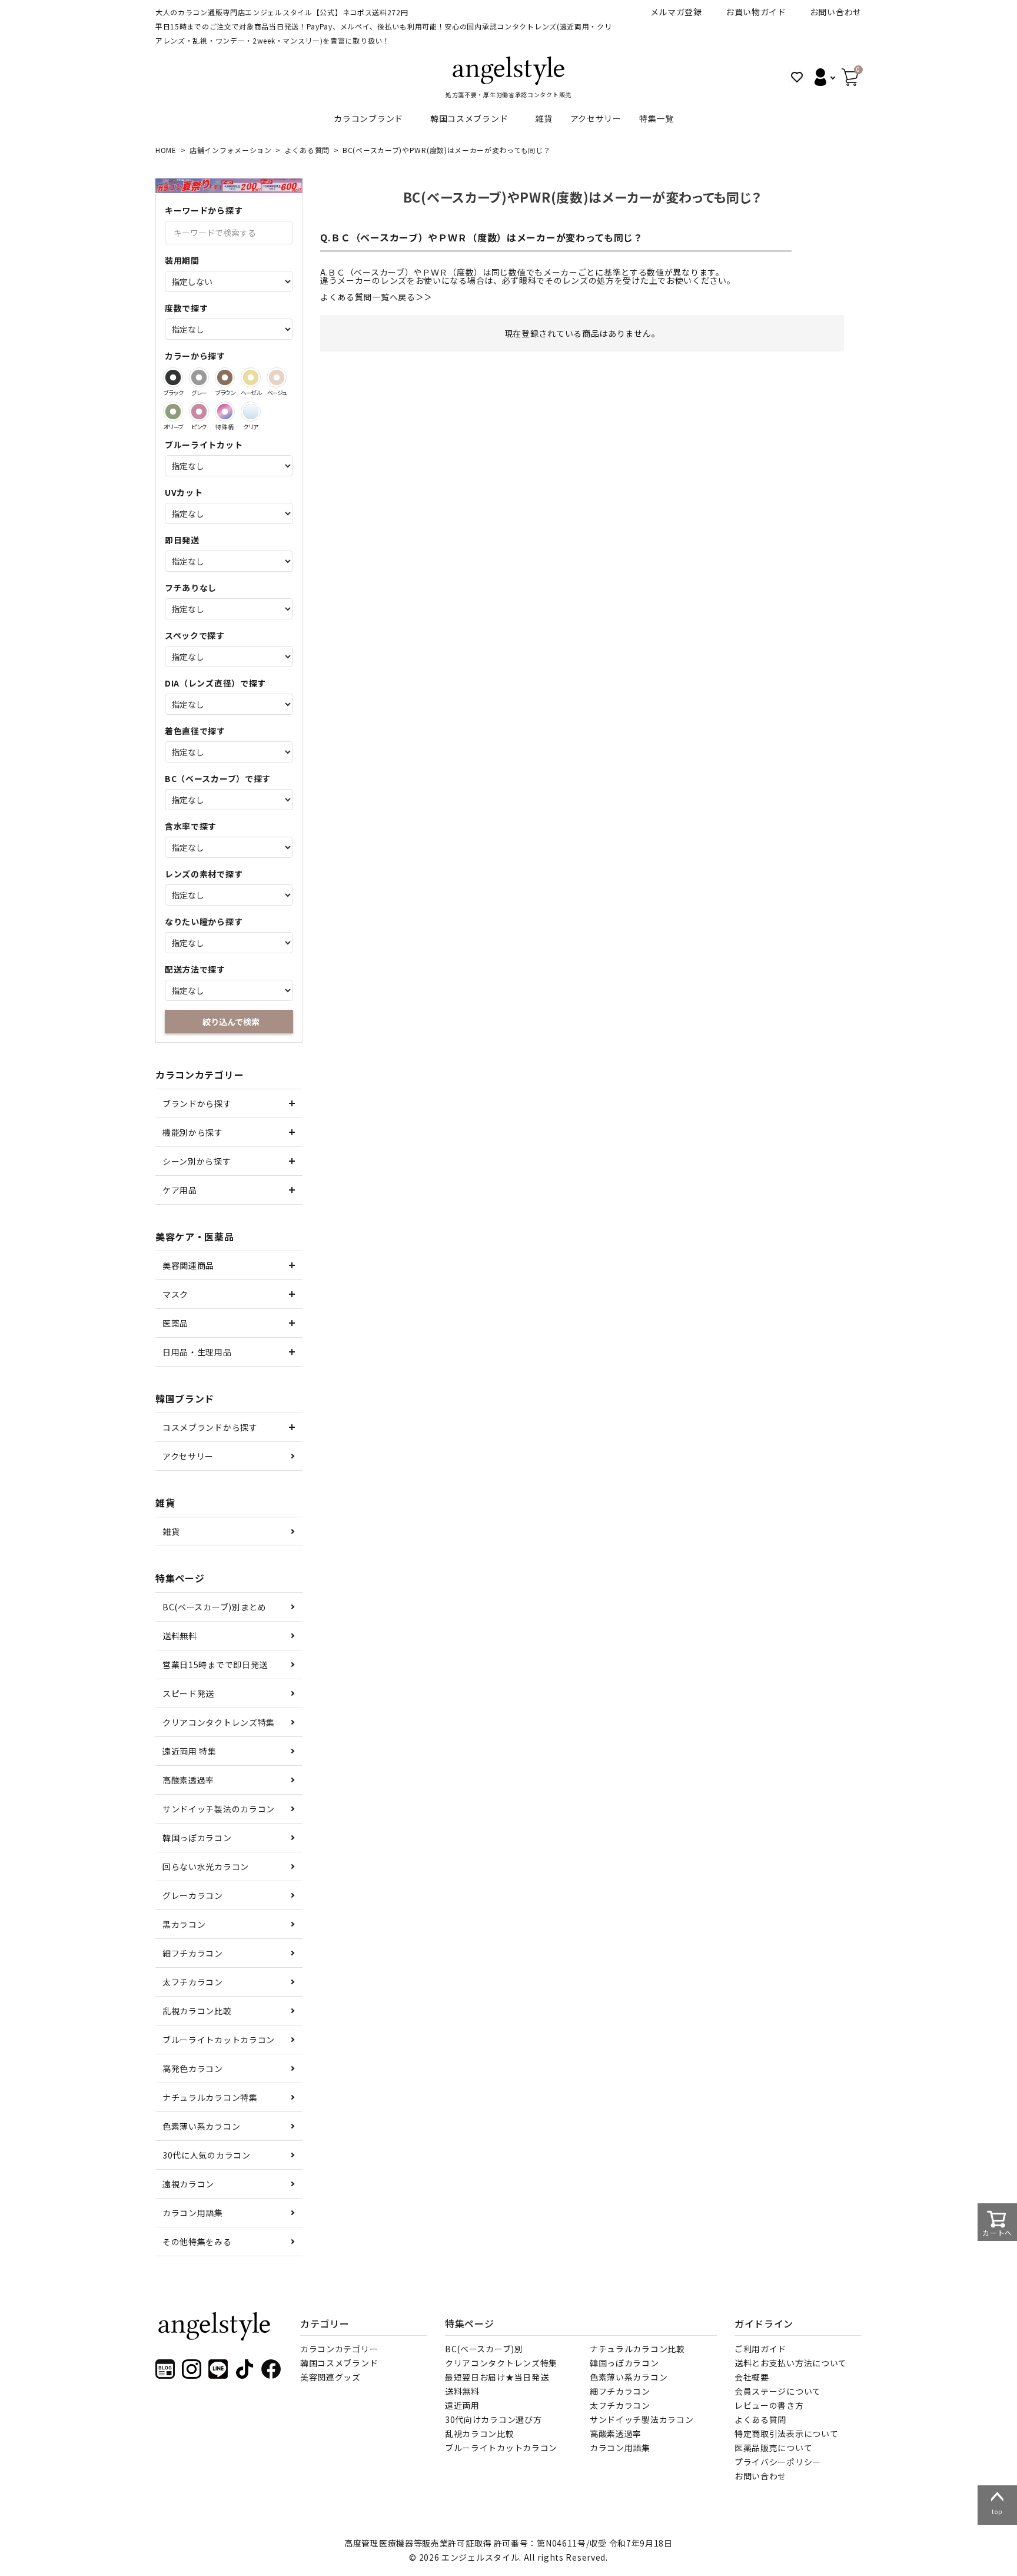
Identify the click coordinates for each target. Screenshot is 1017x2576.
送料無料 (180, 1636)
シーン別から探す (197, 1161)
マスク (175, 1294)
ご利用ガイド (760, 2349)
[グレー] (199, 377)
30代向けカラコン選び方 (493, 2419)
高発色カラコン (193, 2068)
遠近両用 (462, 2405)
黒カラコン (184, 1924)
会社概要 (752, 2377)
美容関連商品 (188, 1265)
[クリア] (251, 412)
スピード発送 (188, 1693)
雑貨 (544, 118)
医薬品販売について (773, 2448)
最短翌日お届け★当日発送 (497, 2377)
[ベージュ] (277, 377)
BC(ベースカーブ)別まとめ (215, 1607)
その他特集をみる (197, 2242)
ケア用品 (180, 1190)
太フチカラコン (193, 1982)
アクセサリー (596, 118)
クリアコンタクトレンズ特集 (219, 1722)
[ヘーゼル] (251, 377)
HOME (166, 150)
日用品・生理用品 (197, 1352)
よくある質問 (307, 150)
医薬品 (175, 1323)
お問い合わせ (836, 12)
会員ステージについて (778, 2391)
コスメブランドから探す (210, 1427)
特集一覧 (657, 118)
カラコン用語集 (193, 2213)
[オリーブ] (173, 412)
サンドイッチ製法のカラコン (219, 1809)
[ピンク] (199, 412)
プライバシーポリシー (778, 2462)
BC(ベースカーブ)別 (484, 2349)
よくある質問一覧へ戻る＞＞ (376, 297)
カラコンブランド (368, 118)
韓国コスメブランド (469, 118)
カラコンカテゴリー (339, 2349)
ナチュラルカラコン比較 (637, 2349)
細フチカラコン (193, 1953)
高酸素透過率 (188, 1780)
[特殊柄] (225, 412)
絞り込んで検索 (231, 1022)
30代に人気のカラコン (207, 2155)
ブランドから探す (197, 1103)
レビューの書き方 (769, 2405)
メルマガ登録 (676, 12)
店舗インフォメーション (231, 150)
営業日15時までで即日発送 (215, 1665)
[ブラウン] (225, 377)
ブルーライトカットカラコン (219, 2040)
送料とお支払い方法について (791, 2363)
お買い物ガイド (756, 12)
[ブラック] (173, 377)
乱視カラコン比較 (197, 2011)
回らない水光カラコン (206, 1866)
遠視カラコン (188, 2184)
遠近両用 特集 (190, 1751)
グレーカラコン (193, 1895)
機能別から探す (193, 1132)
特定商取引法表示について (786, 2434)
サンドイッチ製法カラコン (642, 2419)
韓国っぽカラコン (197, 1838)
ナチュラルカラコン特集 (210, 2097)
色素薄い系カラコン (201, 2126)
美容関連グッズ (330, 2377)
